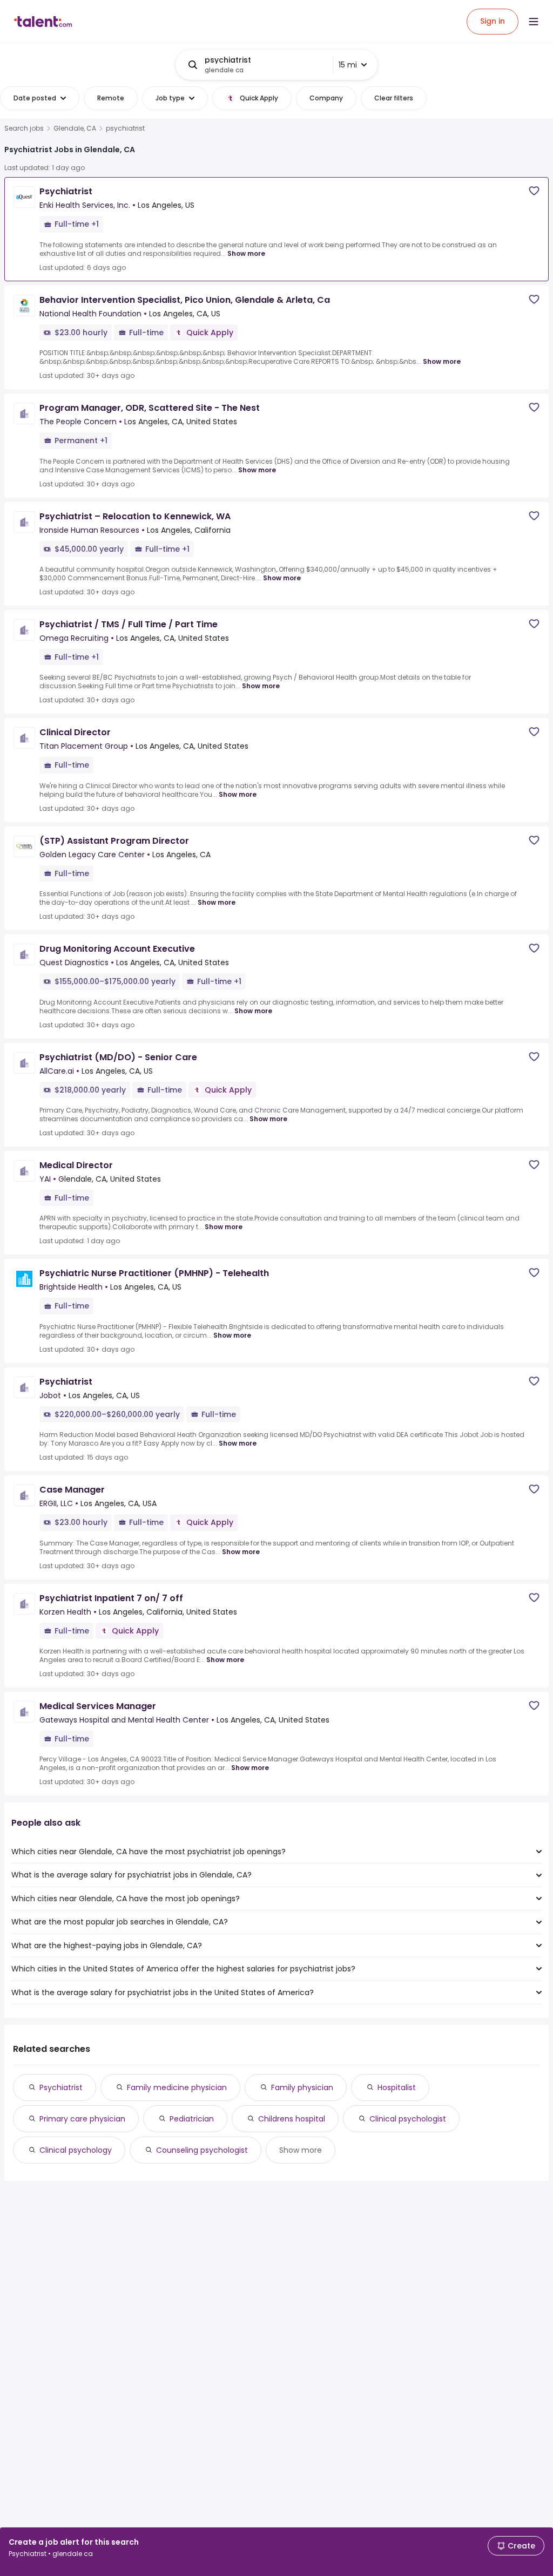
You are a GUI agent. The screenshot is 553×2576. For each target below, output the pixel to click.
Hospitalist (397, 2087)
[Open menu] (534, 22)
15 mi (348, 65)
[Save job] (534, 191)
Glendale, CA (75, 128)
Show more (246, 253)
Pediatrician (192, 2119)
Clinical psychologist (408, 2119)
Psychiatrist (61, 2087)
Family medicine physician (177, 2087)
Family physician (302, 2087)
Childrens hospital (292, 2119)
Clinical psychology (76, 2150)
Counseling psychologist (202, 2150)
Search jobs (24, 128)
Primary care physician (82, 2119)
